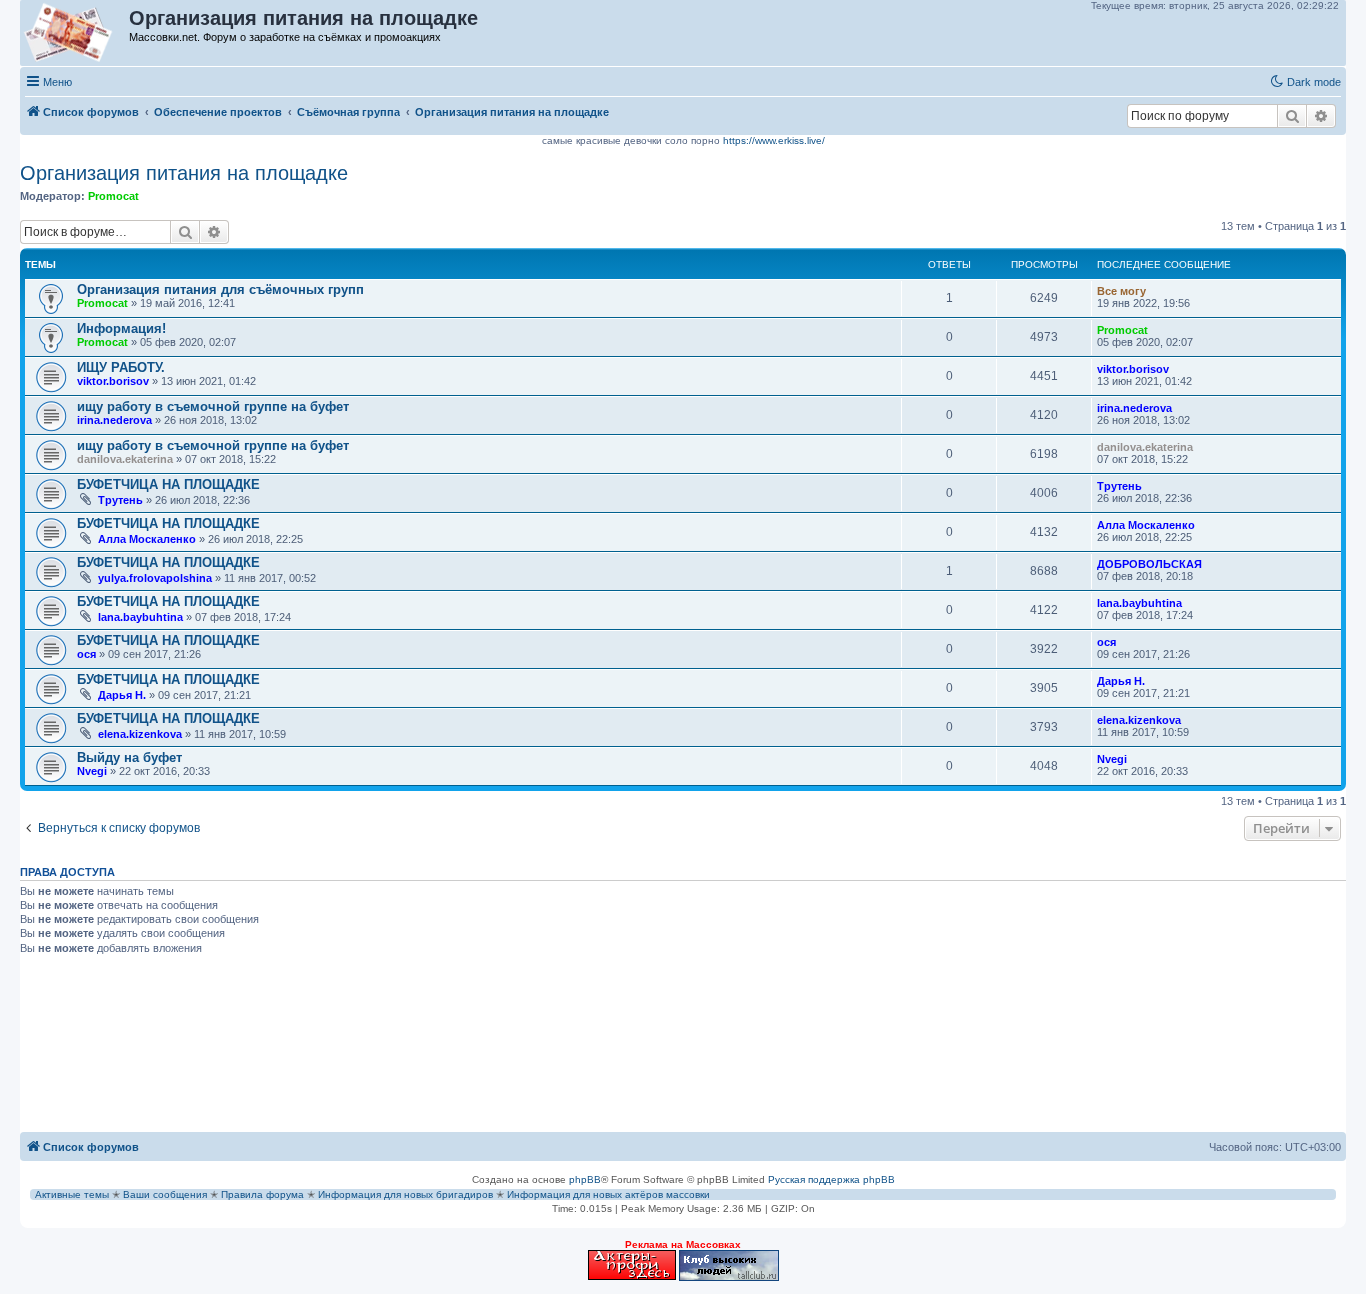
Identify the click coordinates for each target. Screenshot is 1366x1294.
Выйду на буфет (129, 757)
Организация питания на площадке (184, 173)
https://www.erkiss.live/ (774, 140)
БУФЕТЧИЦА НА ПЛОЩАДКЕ (168, 484)
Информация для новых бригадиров (405, 1194)
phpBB (585, 1179)
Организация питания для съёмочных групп (220, 289)
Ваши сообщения (165, 1194)
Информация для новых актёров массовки (608, 1194)
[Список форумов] (75, 33)
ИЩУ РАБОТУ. (121, 367)
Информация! (121, 328)
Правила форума (262, 1194)
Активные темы (72, 1194)
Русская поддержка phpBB (831, 1179)
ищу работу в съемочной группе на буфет (213, 406)
